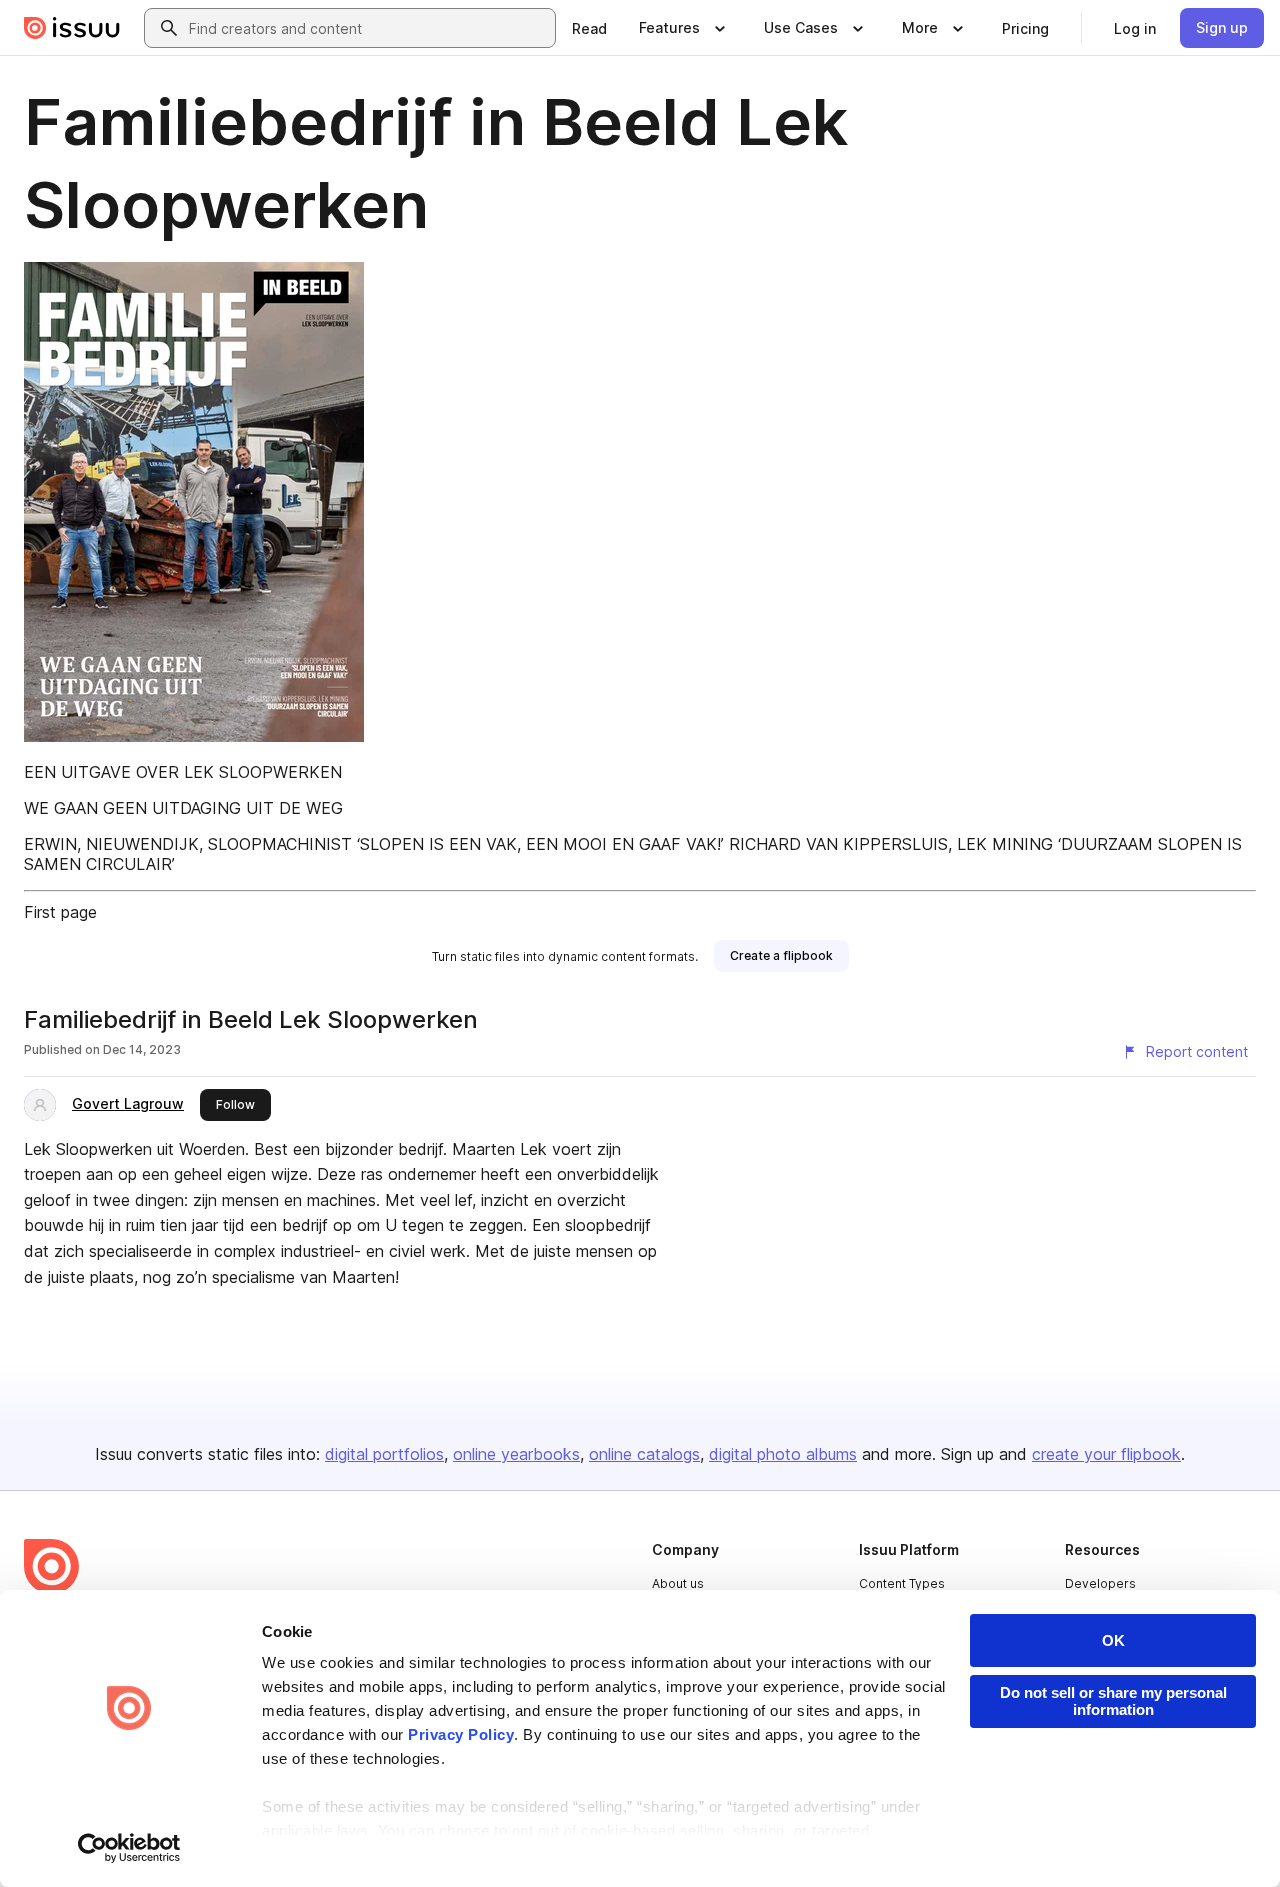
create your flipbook (1106, 1454)
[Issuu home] (72, 28)
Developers (1100, 1583)
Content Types (902, 1583)
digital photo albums (783, 1454)
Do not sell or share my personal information (1113, 1701)
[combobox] (368, 28)
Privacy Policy (461, 1734)
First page (60, 912)
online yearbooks (516, 1454)
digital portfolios (384, 1454)
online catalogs (644, 1454)
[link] (589, 28)
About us (678, 1583)
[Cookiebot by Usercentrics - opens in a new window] (129, 1848)
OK (1113, 1640)
